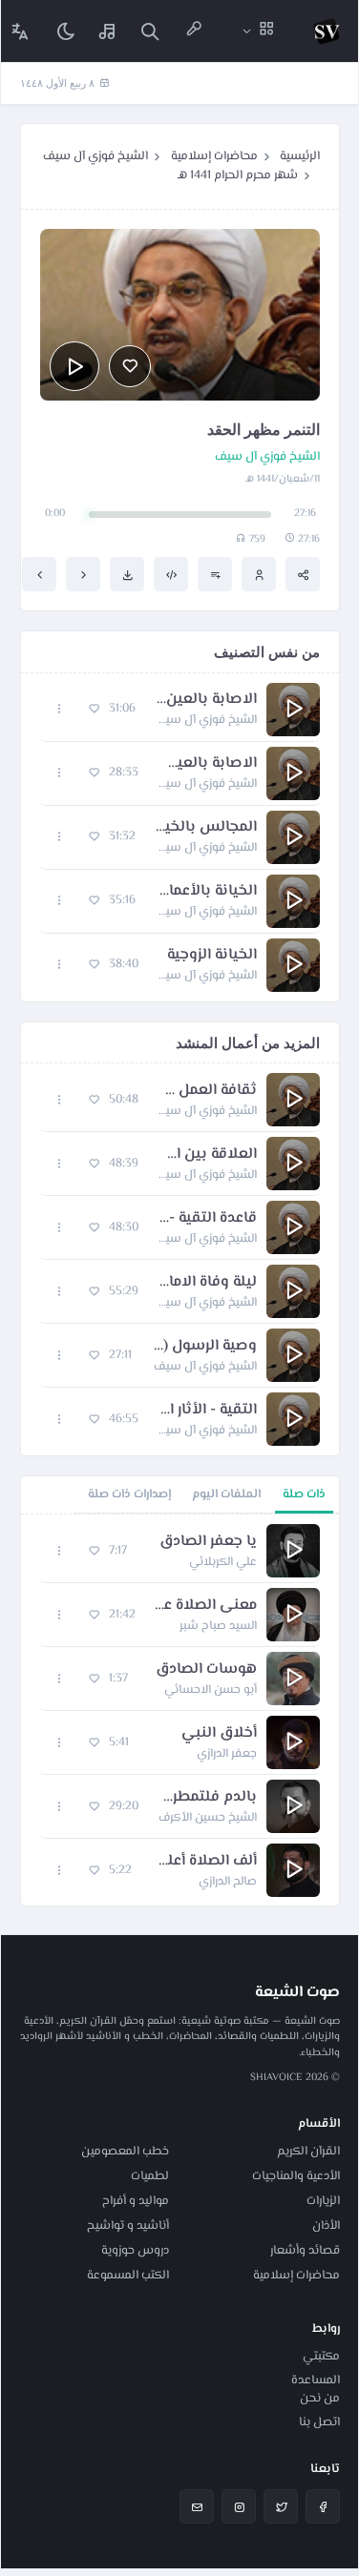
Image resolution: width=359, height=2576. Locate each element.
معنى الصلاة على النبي (206, 1606)
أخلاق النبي (219, 1734)
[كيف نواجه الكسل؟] (83, 574)
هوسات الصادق (206, 1670)
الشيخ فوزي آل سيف (95, 156)
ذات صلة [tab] (304, 1494)
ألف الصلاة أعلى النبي (204, 1862)
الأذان (326, 2226)
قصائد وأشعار (305, 2251)
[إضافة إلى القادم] (215, 574)
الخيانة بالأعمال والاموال (206, 892)
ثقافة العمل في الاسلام (207, 1091)
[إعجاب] (130, 366)
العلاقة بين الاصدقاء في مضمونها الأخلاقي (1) (207, 1155)
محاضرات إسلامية (214, 156)
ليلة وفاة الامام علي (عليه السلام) (207, 1283)
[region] (180, 1710)
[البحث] (150, 31)
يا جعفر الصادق (208, 1542)
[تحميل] (127, 574)
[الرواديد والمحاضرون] (194, 31)
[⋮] (60, 709)
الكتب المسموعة (128, 2276)
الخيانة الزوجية (212, 956)
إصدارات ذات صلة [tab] (129, 1494)
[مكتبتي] (108, 31)
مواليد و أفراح (136, 2201)
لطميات (150, 2176)
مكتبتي (321, 2357)
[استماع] (74, 366)
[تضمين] (171, 574)
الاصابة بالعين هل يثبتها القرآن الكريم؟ (206, 700)
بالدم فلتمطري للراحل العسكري (207, 1798)
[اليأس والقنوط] (39, 574)
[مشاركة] (303, 574)
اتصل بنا (319, 2422)
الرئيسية (300, 156)
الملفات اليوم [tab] (226, 1494)
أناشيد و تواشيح (128, 2226)
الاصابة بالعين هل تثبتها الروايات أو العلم (207, 764)
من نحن (320, 2399)
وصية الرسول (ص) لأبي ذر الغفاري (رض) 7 (204, 1347)
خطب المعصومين (125, 2152)
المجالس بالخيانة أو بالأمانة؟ (206, 828)
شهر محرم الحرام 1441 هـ (238, 175)
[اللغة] (20, 31)
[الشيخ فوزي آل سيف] (259, 574)
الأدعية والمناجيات (296, 2176)
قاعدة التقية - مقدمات (207, 1219)
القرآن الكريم (308, 2152)
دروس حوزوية (135, 2251)
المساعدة (316, 2380)
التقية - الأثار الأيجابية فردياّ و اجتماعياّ (207, 1411)
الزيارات (323, 2201)
